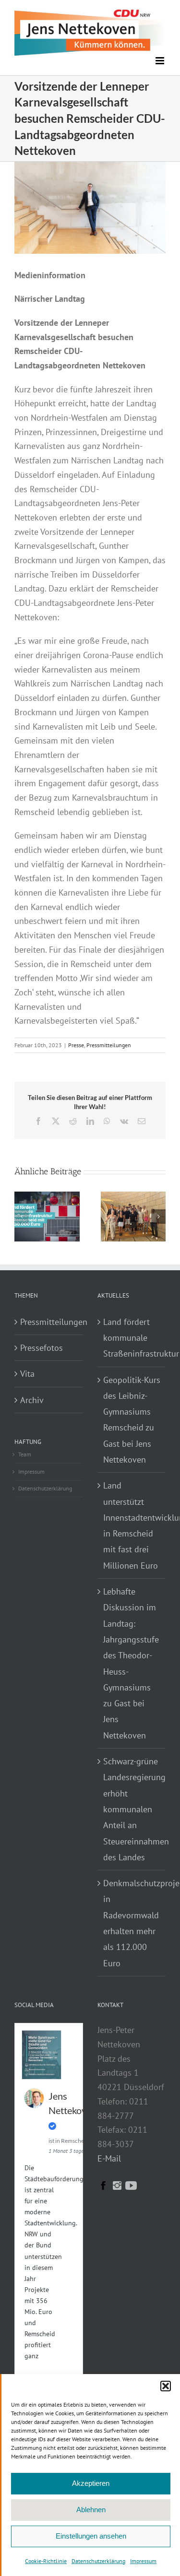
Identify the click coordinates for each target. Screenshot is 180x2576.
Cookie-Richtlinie (46, 2561)
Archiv (32, 1400)
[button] (166, 2386)
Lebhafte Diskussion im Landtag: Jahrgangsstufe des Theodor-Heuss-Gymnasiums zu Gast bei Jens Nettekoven (131, 1663)
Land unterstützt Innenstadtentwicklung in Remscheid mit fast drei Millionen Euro (132, 1525)
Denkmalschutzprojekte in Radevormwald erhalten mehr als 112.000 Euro (132, 1923)
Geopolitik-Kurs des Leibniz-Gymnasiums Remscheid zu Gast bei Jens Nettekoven (132, 1420)
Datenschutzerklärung (98, 2561)
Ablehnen (91, 2510)
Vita (27, 1374)
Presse (76, 1045)
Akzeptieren (91, 2483)
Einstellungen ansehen (91, 2536)
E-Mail (109, 2158)
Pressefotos (42, 1348)
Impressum (143, 2561)
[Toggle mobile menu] (161, 61)
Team (25, 1454)
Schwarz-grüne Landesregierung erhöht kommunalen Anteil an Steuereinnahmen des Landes (132, 1809)
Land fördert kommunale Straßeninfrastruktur (132, 1338)
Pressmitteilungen (109, 1045)
